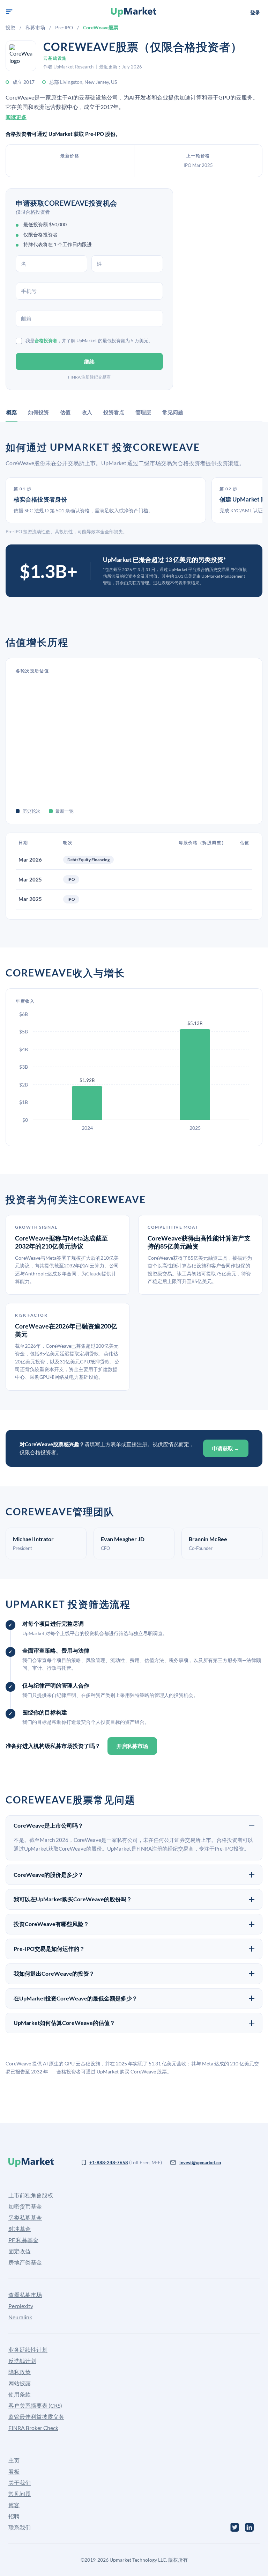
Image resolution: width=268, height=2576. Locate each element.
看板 (14, 2471)
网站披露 (20, 2383)
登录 (255, 12)
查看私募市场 (25, 2295)
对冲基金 (20, 2229)
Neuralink (20, 2317)
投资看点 (114, 412)
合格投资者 (46, 341)
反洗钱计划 (22, 2361)
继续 (89, 361)
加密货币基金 (25, 2206)
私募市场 (35, 27)
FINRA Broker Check (33, 2428)
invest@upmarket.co (200, 2162)
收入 (87, 412)
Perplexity (21, 2306)
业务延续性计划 (28, 2350)
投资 (10, 27)
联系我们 (20, 2527)
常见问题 (173, 412)
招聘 (14, 2516)
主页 (14, 2460)
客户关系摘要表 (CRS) (35, 2405)
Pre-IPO (64, 27)
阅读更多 (16, 117)
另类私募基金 (25, 2218)
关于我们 (20, 2483)
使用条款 (20, 2394)
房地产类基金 (25, 2262)
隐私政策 (20, 2372)
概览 (12, 412)
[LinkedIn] (249, 2527)
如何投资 (38, 412)
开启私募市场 (132, 1746)
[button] (9, 12)
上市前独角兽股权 (31, 2195)
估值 (65, 412)
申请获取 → (226, 1448)
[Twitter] (235, 2527)
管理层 (143, 412)
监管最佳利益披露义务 (36, 2417)
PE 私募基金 (23, 2240)
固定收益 (20, 2251)
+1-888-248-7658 (109, 2162)
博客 (14, 2505)
